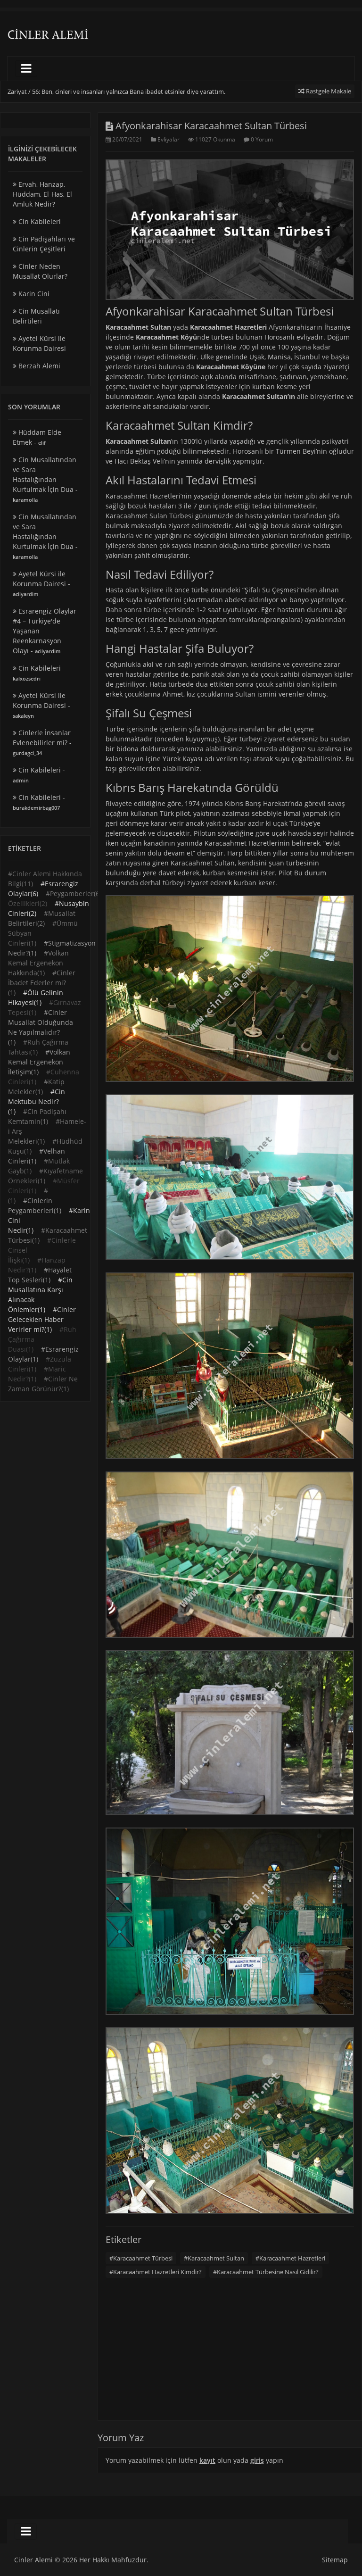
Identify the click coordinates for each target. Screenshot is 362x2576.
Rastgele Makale (328, 91)
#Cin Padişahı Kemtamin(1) (37, 1116)
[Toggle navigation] (26, 69)
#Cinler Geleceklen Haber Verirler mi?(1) (42, 1319)
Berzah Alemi (38, 366)
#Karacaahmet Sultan (214, 2258)
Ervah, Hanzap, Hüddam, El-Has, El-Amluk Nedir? (44, 194)
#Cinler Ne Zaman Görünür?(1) (43, 1384)
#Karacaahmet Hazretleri (290, 2258)
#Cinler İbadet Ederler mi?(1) (42, 983)
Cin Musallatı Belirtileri (36, 316)
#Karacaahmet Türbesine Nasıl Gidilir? (266, 2272)
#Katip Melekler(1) (36, 1087)
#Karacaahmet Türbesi (141, 2258)
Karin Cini (33, 294)
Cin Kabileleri (39, 221)
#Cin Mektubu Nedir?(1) (37, 1101)
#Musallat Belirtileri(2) (42, 918)
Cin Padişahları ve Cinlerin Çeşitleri (44, 244)
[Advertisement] (230, 371)
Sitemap (335, 2560)
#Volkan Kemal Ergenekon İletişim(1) (39, 1062)
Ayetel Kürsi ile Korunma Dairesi (39, 343)
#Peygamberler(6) (74, 893)
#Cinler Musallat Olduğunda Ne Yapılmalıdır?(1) (41, 1027)
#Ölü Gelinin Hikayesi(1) (36, 997)
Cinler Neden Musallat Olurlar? (40, 271)
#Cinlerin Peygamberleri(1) (35, 1205)
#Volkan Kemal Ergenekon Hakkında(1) (38, 963)
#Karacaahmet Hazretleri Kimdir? (156, 2272)
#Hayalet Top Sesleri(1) (40, 1275)
